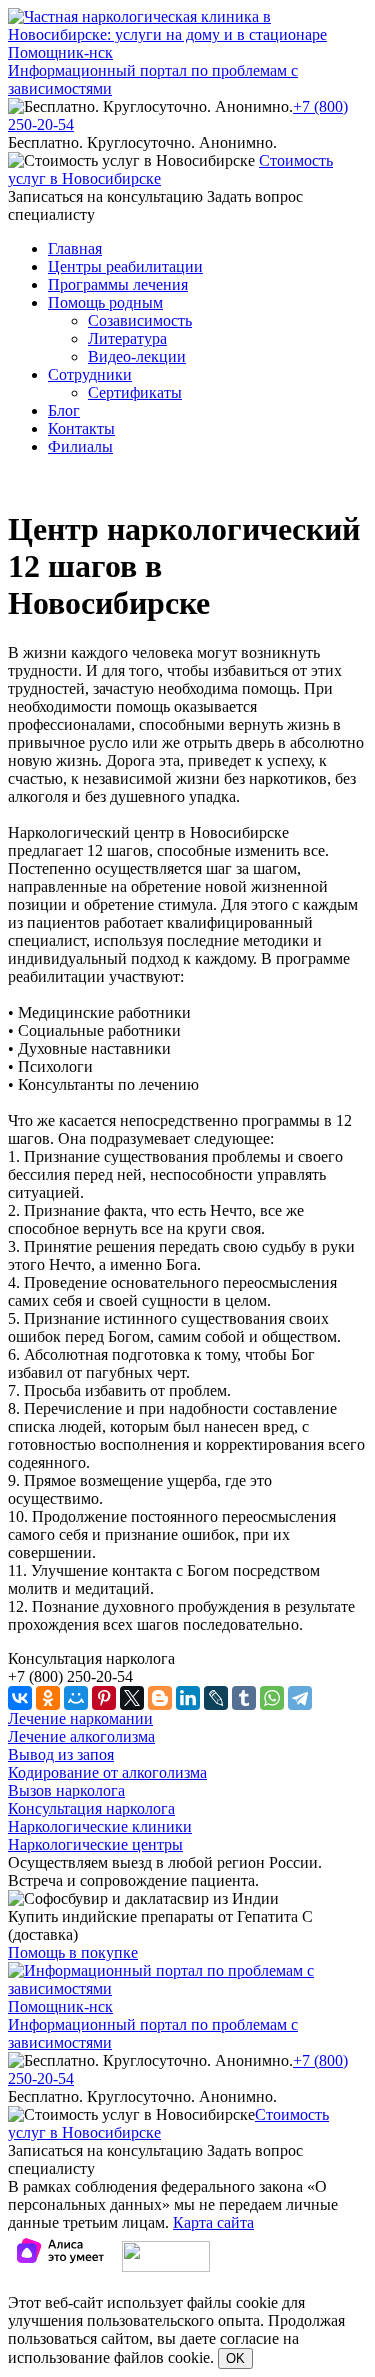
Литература (127, 338)
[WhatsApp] (272, 1698)
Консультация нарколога (91, 1808)
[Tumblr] (244, 1698)
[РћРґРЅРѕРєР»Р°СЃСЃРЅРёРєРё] (48, 1698)
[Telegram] (300, 1698)
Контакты (81, 428)
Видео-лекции (137, 356)
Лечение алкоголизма (81, 1736)
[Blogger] (160, 1698)
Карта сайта (213, 2222)
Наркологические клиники (100, 1826)
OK (235, 2358)
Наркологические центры (95, 1844)
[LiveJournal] (216, 1698)
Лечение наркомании (80, 1718)
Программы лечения (118, 284)
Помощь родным (105, 302)
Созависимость (140, 320)
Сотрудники (90, 374)
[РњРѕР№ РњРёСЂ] (76, 1698)
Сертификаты (135, 392)
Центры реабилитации (125, 266)
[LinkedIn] (188, 1698)
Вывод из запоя (61, 1754)
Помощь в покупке (73, 1952)
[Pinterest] (104, 1698)
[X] (132, 1698)
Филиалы (80, 446)
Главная (75, 248)
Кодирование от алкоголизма (107, 1772)
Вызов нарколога (66, 1790)
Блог (64, 410)
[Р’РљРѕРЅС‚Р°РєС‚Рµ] (20, 1698)
